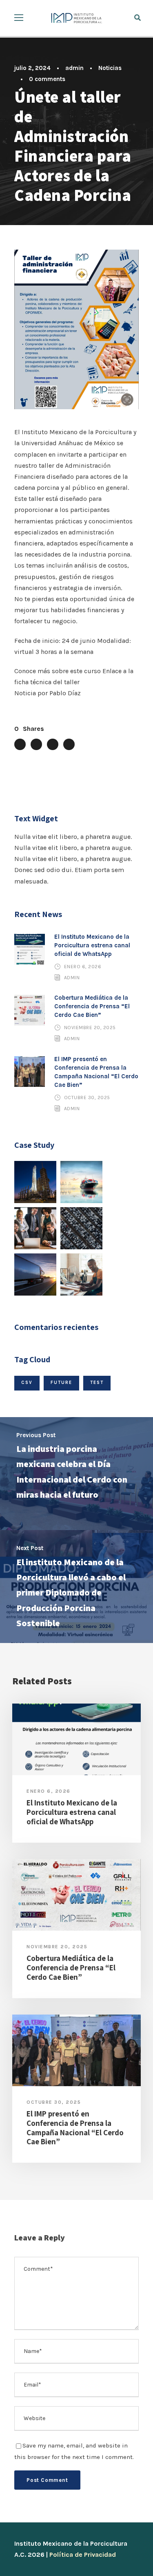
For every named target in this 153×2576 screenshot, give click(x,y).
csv (27, 1383)
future (61, 1383)
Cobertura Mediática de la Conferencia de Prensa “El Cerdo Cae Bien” (92, 1006)
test (97, 1383)
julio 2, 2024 (32, 68)
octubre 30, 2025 (87, 1098)
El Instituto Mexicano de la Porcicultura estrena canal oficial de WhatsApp (92, 945)
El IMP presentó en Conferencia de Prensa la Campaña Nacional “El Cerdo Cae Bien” (75, 2128)
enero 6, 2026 (83, 967)
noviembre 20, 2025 (90, 1028)
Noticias (110, 68)
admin (74, 68)
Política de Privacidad (83, 2555)
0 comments (47, 79)
